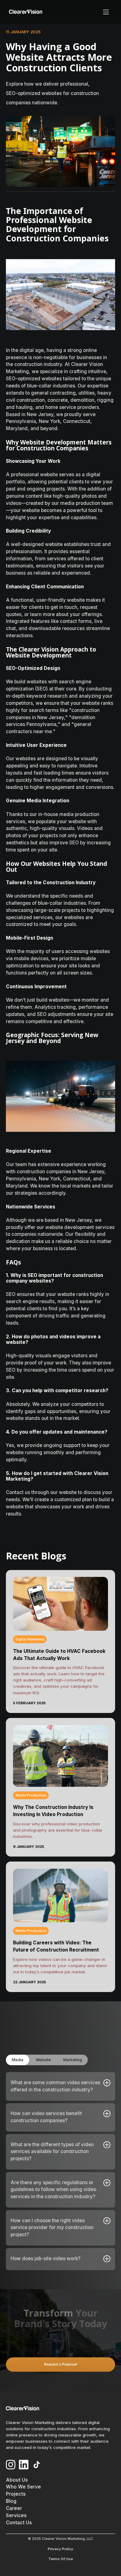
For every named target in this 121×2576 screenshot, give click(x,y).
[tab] (18, 2060)
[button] (106, 12)
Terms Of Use (61, 2559)
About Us (17, 2480)
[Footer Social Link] (11, 2465)
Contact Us (19, 2523)
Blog (11, 2501)
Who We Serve (23, 2487)
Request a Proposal (60, 2364)
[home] (24, 12)
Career (14, 2508)
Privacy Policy (60, 2549)
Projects (16, 2494)
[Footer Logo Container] (60, 2409)
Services (16, 2515)
